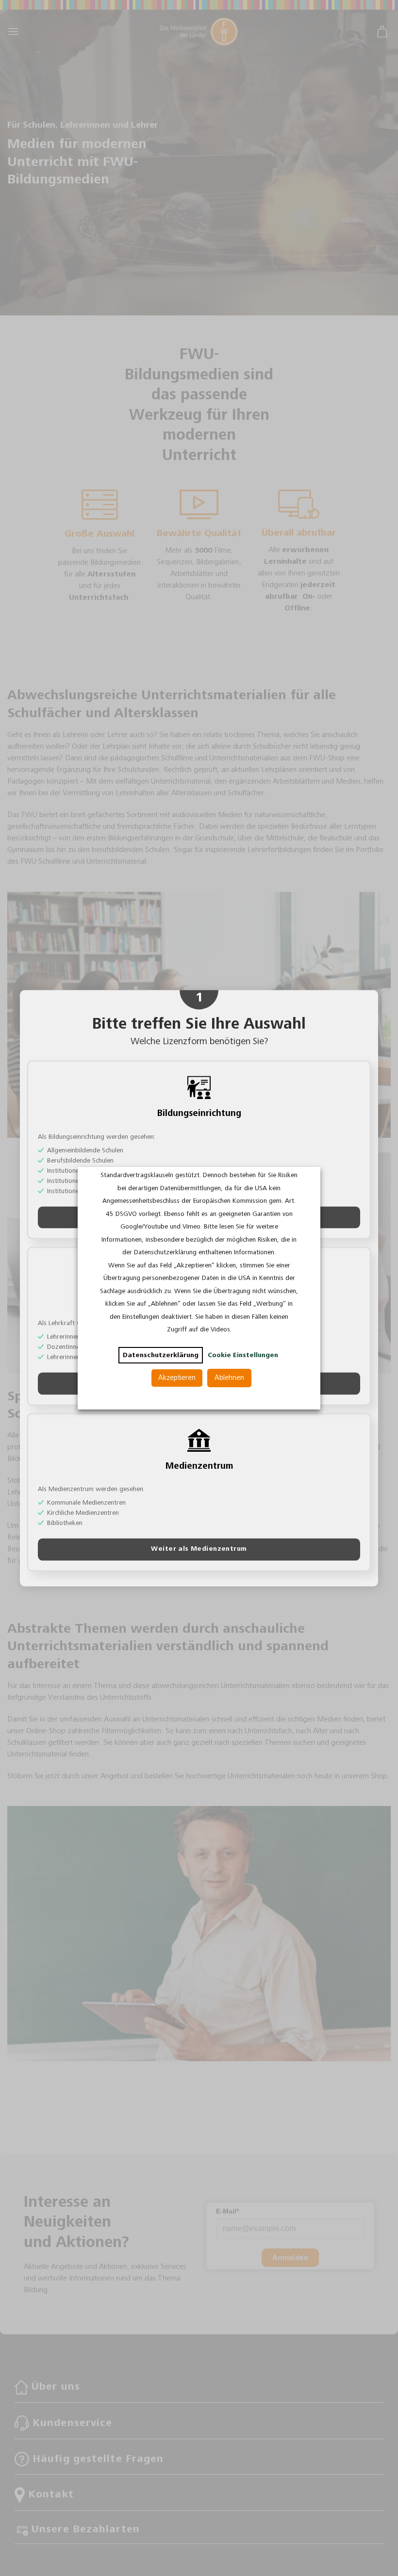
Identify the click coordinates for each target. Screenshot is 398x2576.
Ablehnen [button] (229, 1378)
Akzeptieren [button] (177, 1378)
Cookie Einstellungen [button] (243, 1355)
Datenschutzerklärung (161, 1355)
